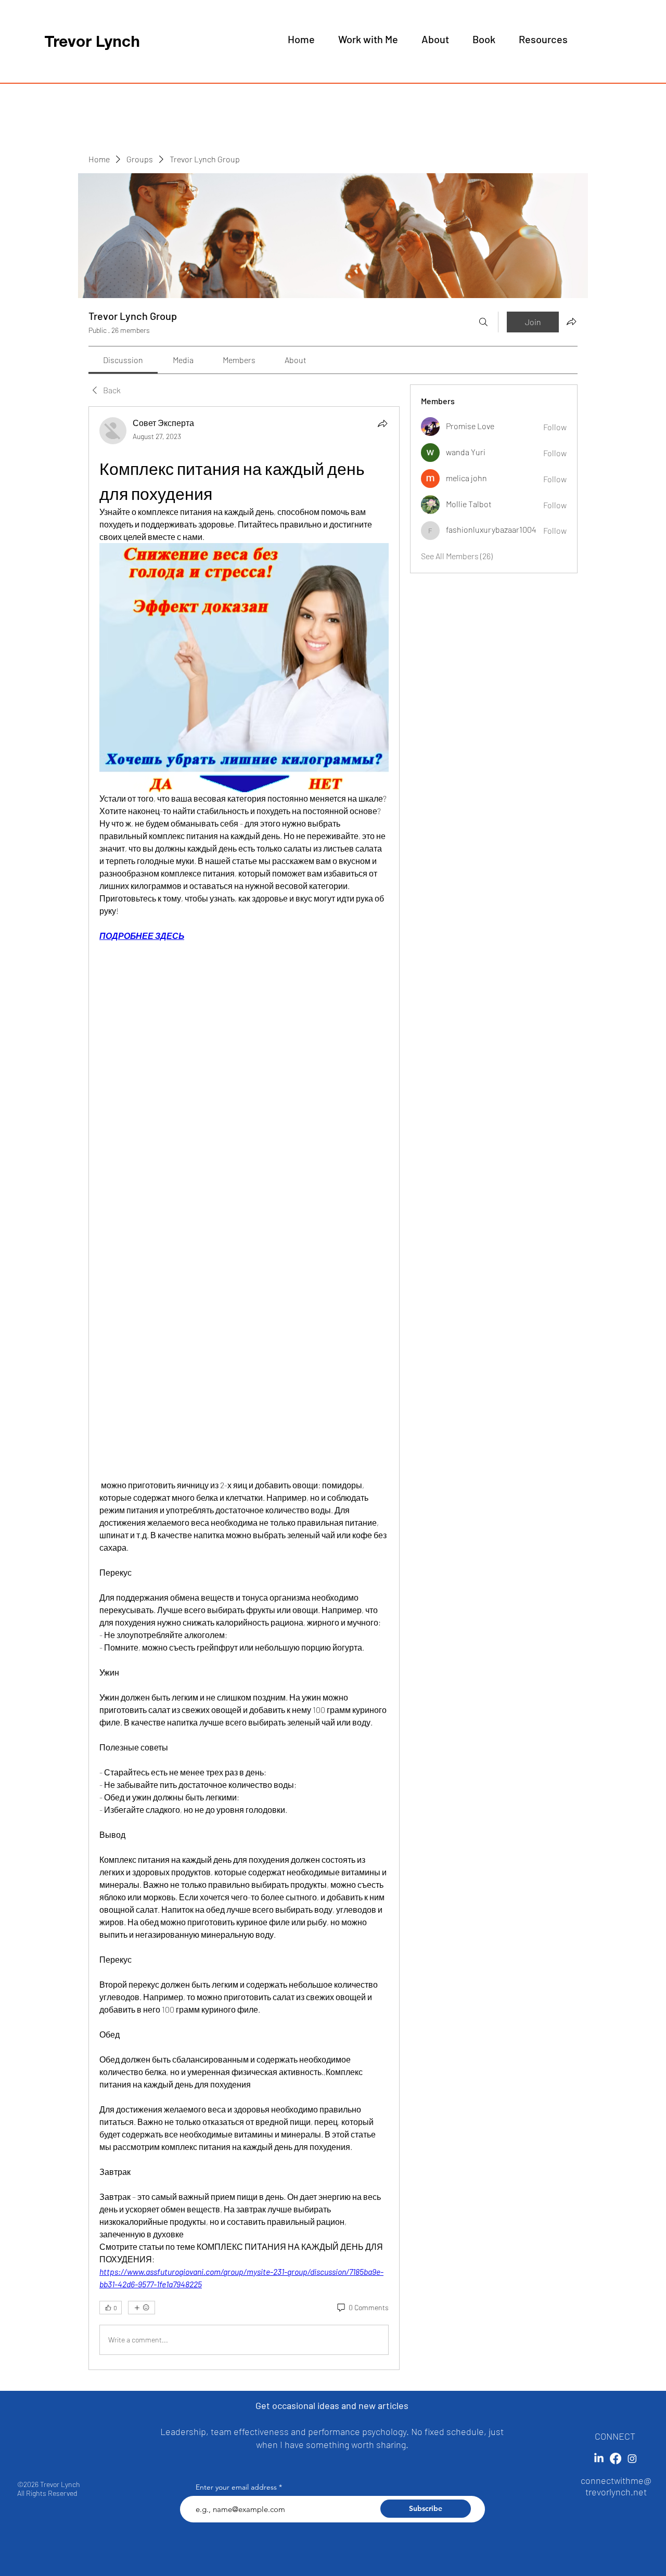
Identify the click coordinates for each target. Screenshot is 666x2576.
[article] (244, 1388)
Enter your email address (236, 2487)
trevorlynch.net (616, 2492)
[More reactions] (142, 2308)
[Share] (382, 423)
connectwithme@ (616, 2480)
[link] (123, 360)
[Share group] (571, 321)
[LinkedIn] (599, 2458)
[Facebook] (616, 2458)
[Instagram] (632, 2458)
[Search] (483, 322)
